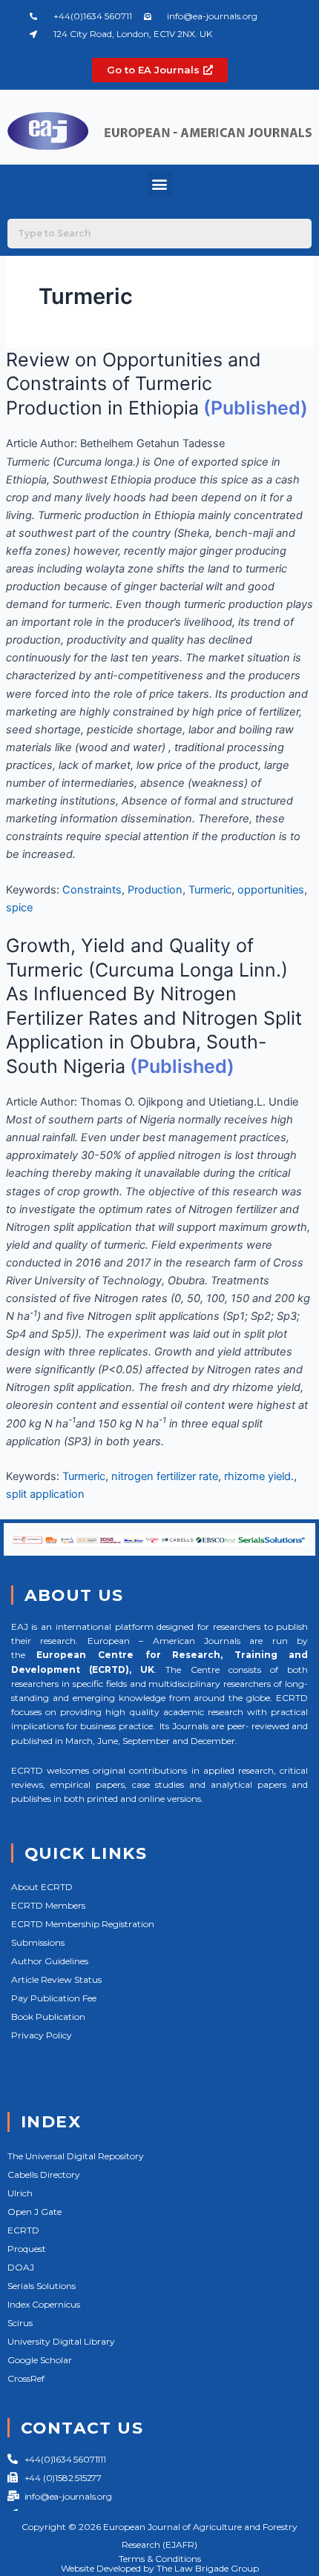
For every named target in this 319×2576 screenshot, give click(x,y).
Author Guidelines (50, 1961)
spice (19, 908)
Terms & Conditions (160, 2559)
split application (45, 1494)
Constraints (92, 890)
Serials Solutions (42, 2286)
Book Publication (48, 2017)
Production (155, 890)
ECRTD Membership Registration (83, 1924)
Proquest (27, 2249)
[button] (160, 184)
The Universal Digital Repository (76, 2156)
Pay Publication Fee (54, 1998)
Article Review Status (56, 1979)
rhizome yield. (259, 1476)
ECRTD (23, 2230)
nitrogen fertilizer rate (165, 1476)
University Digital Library (61, 2341)
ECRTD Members (48, 1905)
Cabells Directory (44, 2174)
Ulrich (20, 2193)
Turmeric (210, 890)
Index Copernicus (44, 2304)
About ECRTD (42, 1887)
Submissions (38, 1942)
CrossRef (26, 2378)
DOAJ (21, 2267)
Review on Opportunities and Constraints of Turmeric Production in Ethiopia (134, 384)
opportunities (271, 890)
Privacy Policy (42, 2035)
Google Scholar (40, 2360)
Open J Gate (34, 2212)
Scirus (20, 2323)
